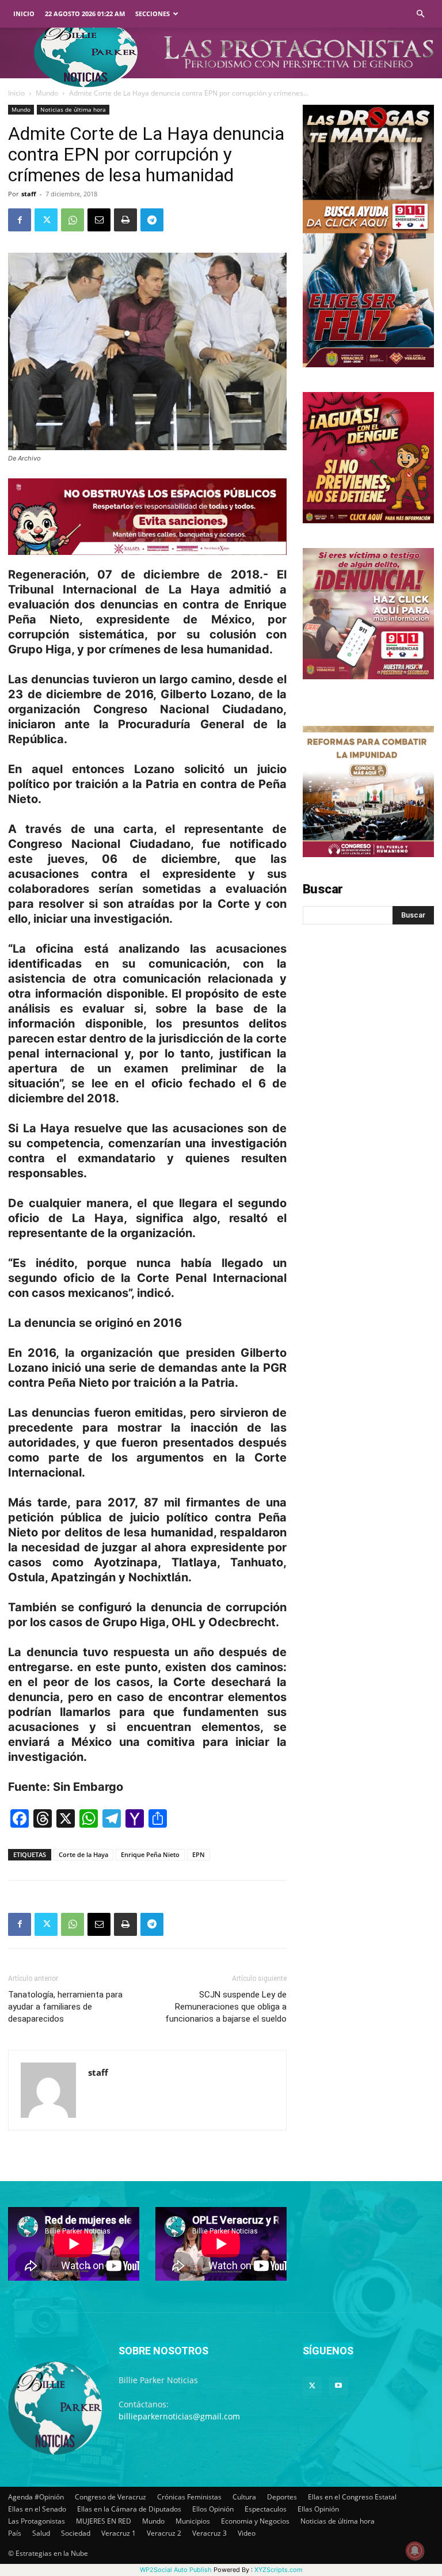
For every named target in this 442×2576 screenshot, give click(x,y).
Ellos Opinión (213, 2509)
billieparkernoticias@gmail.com (179, 2416)
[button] (420, 14)
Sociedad (76, 2533)
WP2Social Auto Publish (176, 2570)
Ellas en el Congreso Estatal (352, 2497)
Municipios (193, 2521)
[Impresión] (125, 220)
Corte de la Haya (83, 1854)
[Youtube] (338, 2386)
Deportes (282, 2497)
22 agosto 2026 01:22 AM (85, 14)
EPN (199, 1854)
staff (29, 194)
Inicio (24, 14)
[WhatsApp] (73, 220)
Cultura (244, 2497)
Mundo (47, 93)
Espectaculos (266, 2509)
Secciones (153, 14)
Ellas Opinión (318, 2509)
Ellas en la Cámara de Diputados (129, 2509)
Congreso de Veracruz (110, 2497)
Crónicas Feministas (189, 2497)
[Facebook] (20, 220)
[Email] (99, 220)
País (15, 2533)
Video (247, 2533)
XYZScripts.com (279, 2570)
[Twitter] (46, 220)
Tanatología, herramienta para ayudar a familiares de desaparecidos (65, 2007)
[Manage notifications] (415, 2551)
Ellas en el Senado (37, 2509)
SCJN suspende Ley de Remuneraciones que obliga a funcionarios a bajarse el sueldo (226, 2007)
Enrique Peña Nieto (150, 1854)
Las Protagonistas (37, 2521)
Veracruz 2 (164, 2533)
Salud (41, 2533)
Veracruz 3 (209, 2533)
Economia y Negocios (255, 2521)
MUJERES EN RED (104, 2521)
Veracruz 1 (119, 2533)
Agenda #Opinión (36, 2497)
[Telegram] (152, 220)
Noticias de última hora (73, 109)
